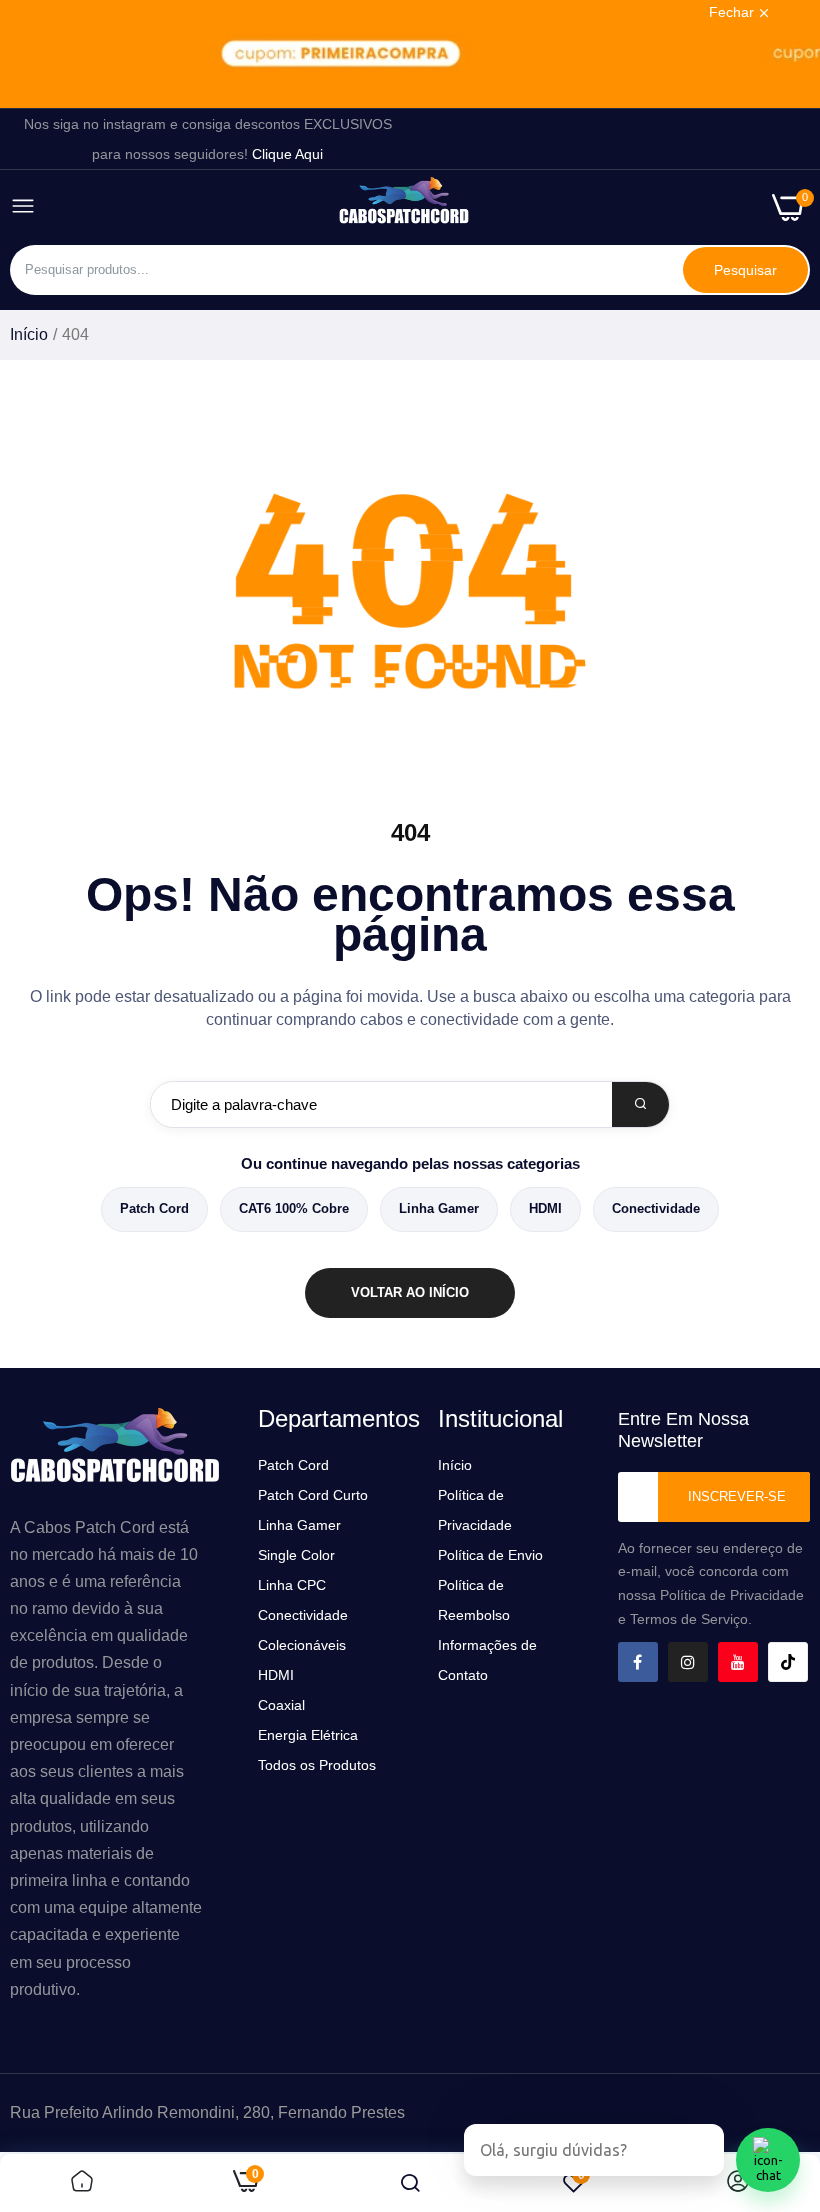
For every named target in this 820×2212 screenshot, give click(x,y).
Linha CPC (292, 1585)
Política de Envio (490, 1555)
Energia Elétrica (308, 1735)
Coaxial (281, 1705)
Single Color (296, 1555)
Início (29, 334)
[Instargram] (688, 1662)
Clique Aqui (287, 154)
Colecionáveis (302, 1645)
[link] (410, 54)
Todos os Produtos (317, 1765)
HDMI (545, 1208)
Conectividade (656, 1208)
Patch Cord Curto (313, 1495)
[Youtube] (738, 1662)
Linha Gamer (439, 1208)
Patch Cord (154, 1208)
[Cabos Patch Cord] (404, 207)
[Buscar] (640, 1104)
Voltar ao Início (410, 1292)
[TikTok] (788, 1662)
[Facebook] (638, 1662)
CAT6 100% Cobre (294, 1208)
